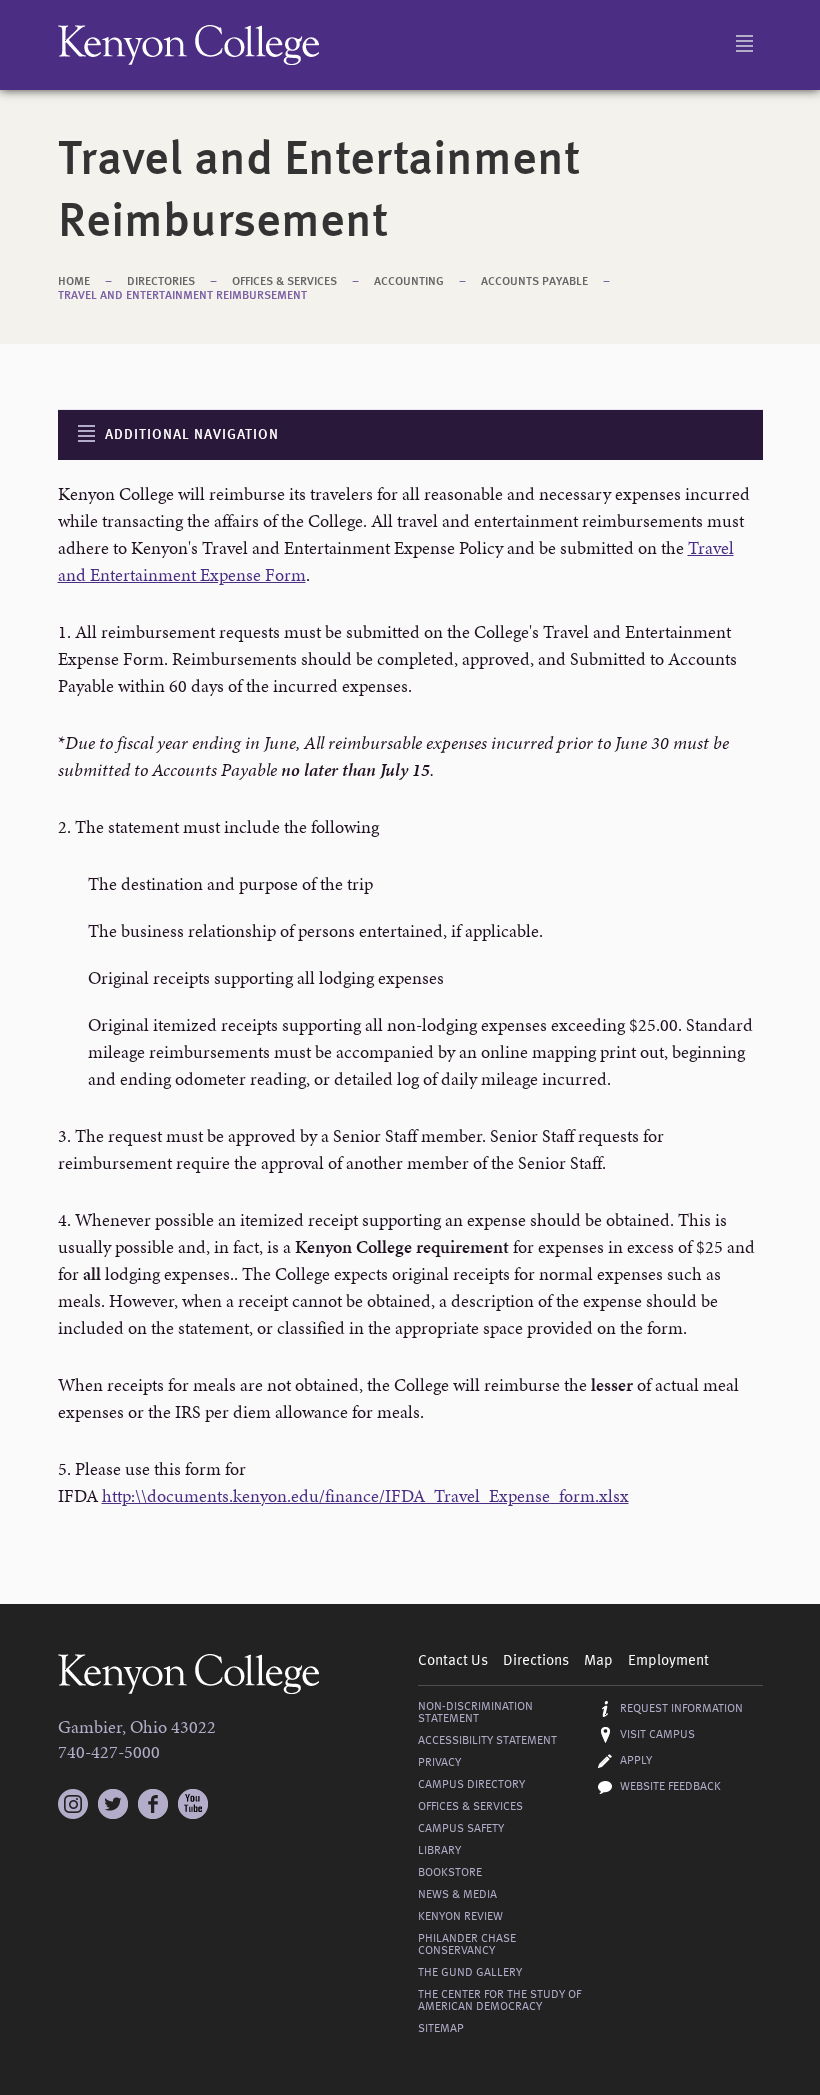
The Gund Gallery (470, 1973)
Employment (668, 1661)
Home (74, 282)
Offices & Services (284, 282)
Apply (636, 1761)
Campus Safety (461, 1829)
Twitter (113, 1804)
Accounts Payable (534, 282)
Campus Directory (471, 1785)
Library (439, 1851)
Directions (536, 1661)
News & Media (457, 1895)
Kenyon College (189, 45)
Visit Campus (657, 1735)
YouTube (193, 1804)
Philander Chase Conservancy (467, 1945)
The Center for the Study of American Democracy (499, 2001)
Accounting (409, 282)
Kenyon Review (460, 1917)
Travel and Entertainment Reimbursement (182, 296)
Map (598, 1661)
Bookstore (450, 1873)
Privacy (439, 1763)
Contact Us (453, 1661)
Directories (161, 282)
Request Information (681, 1709)
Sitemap (441, 2029)
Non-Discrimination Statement (475, 1713)
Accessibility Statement (487, 1741)
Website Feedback (670, 1787)
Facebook (153, 1804)
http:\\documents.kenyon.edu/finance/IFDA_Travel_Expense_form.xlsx (365, 1495)
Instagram (73, 1795)
